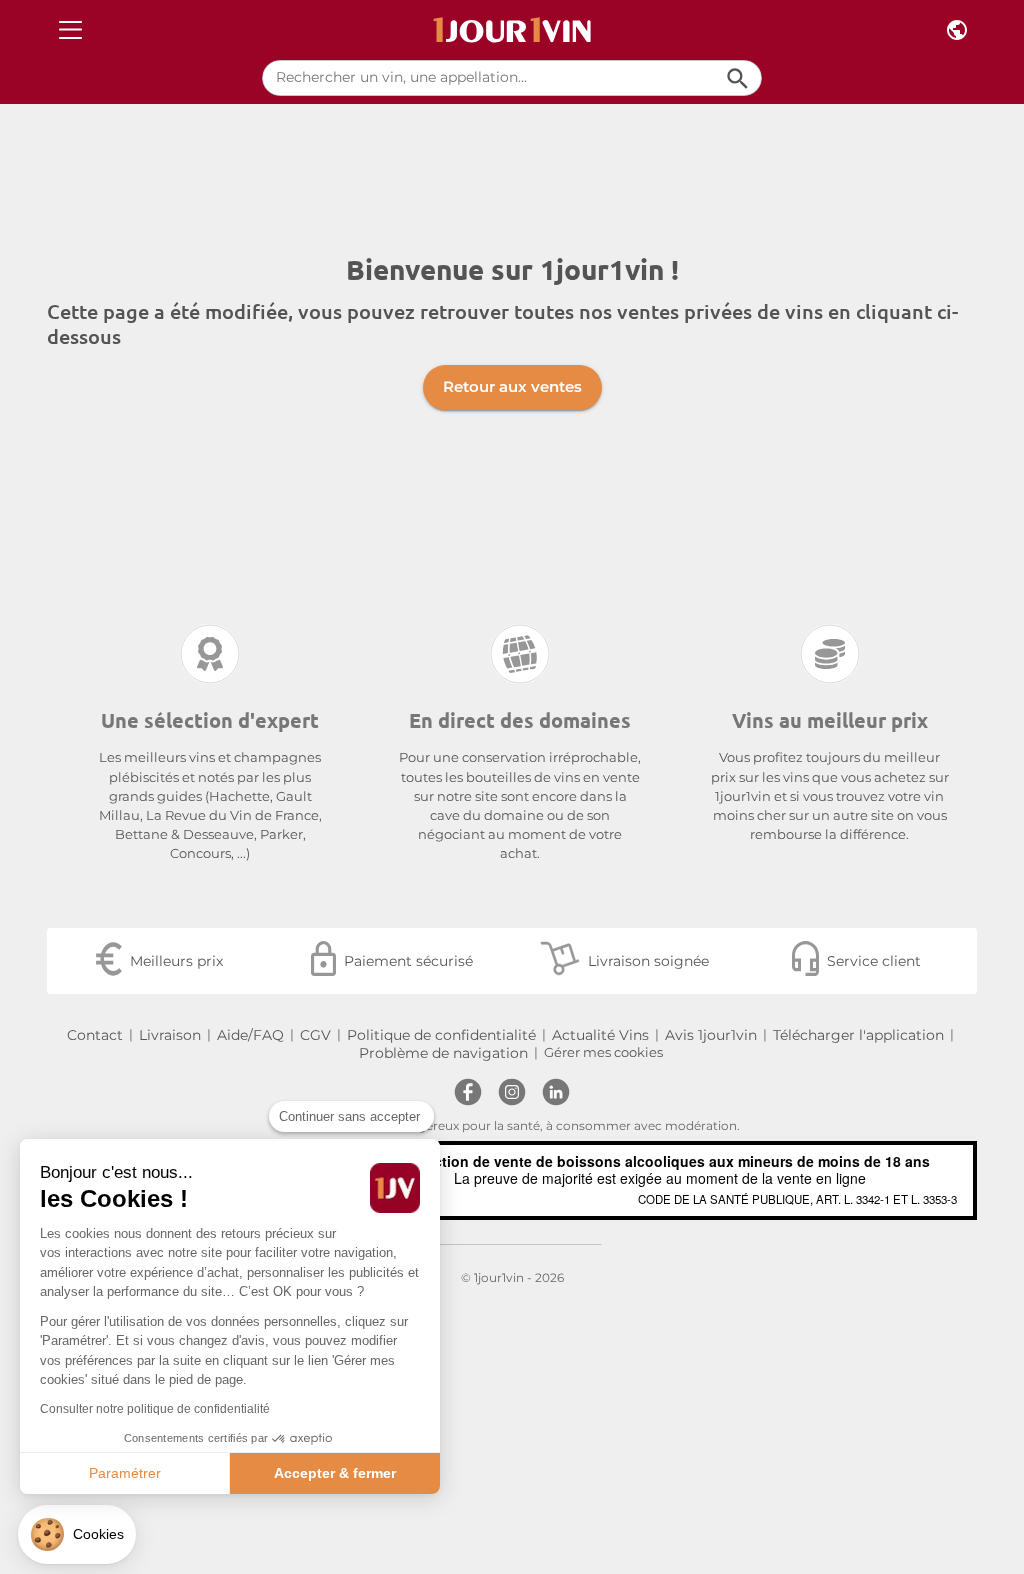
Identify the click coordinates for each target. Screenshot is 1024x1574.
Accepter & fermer (335, 1473)
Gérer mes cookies (603, 1052)
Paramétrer (125, 1473)
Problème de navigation (443, 1053)
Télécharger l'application (858, 1035)
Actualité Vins (600, 1035)
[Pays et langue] (957, 30)
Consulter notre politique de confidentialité (155, 1409)
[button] (77, 1534)
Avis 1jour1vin (711, 1035)
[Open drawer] (70, 30)
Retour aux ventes (512, 386)
